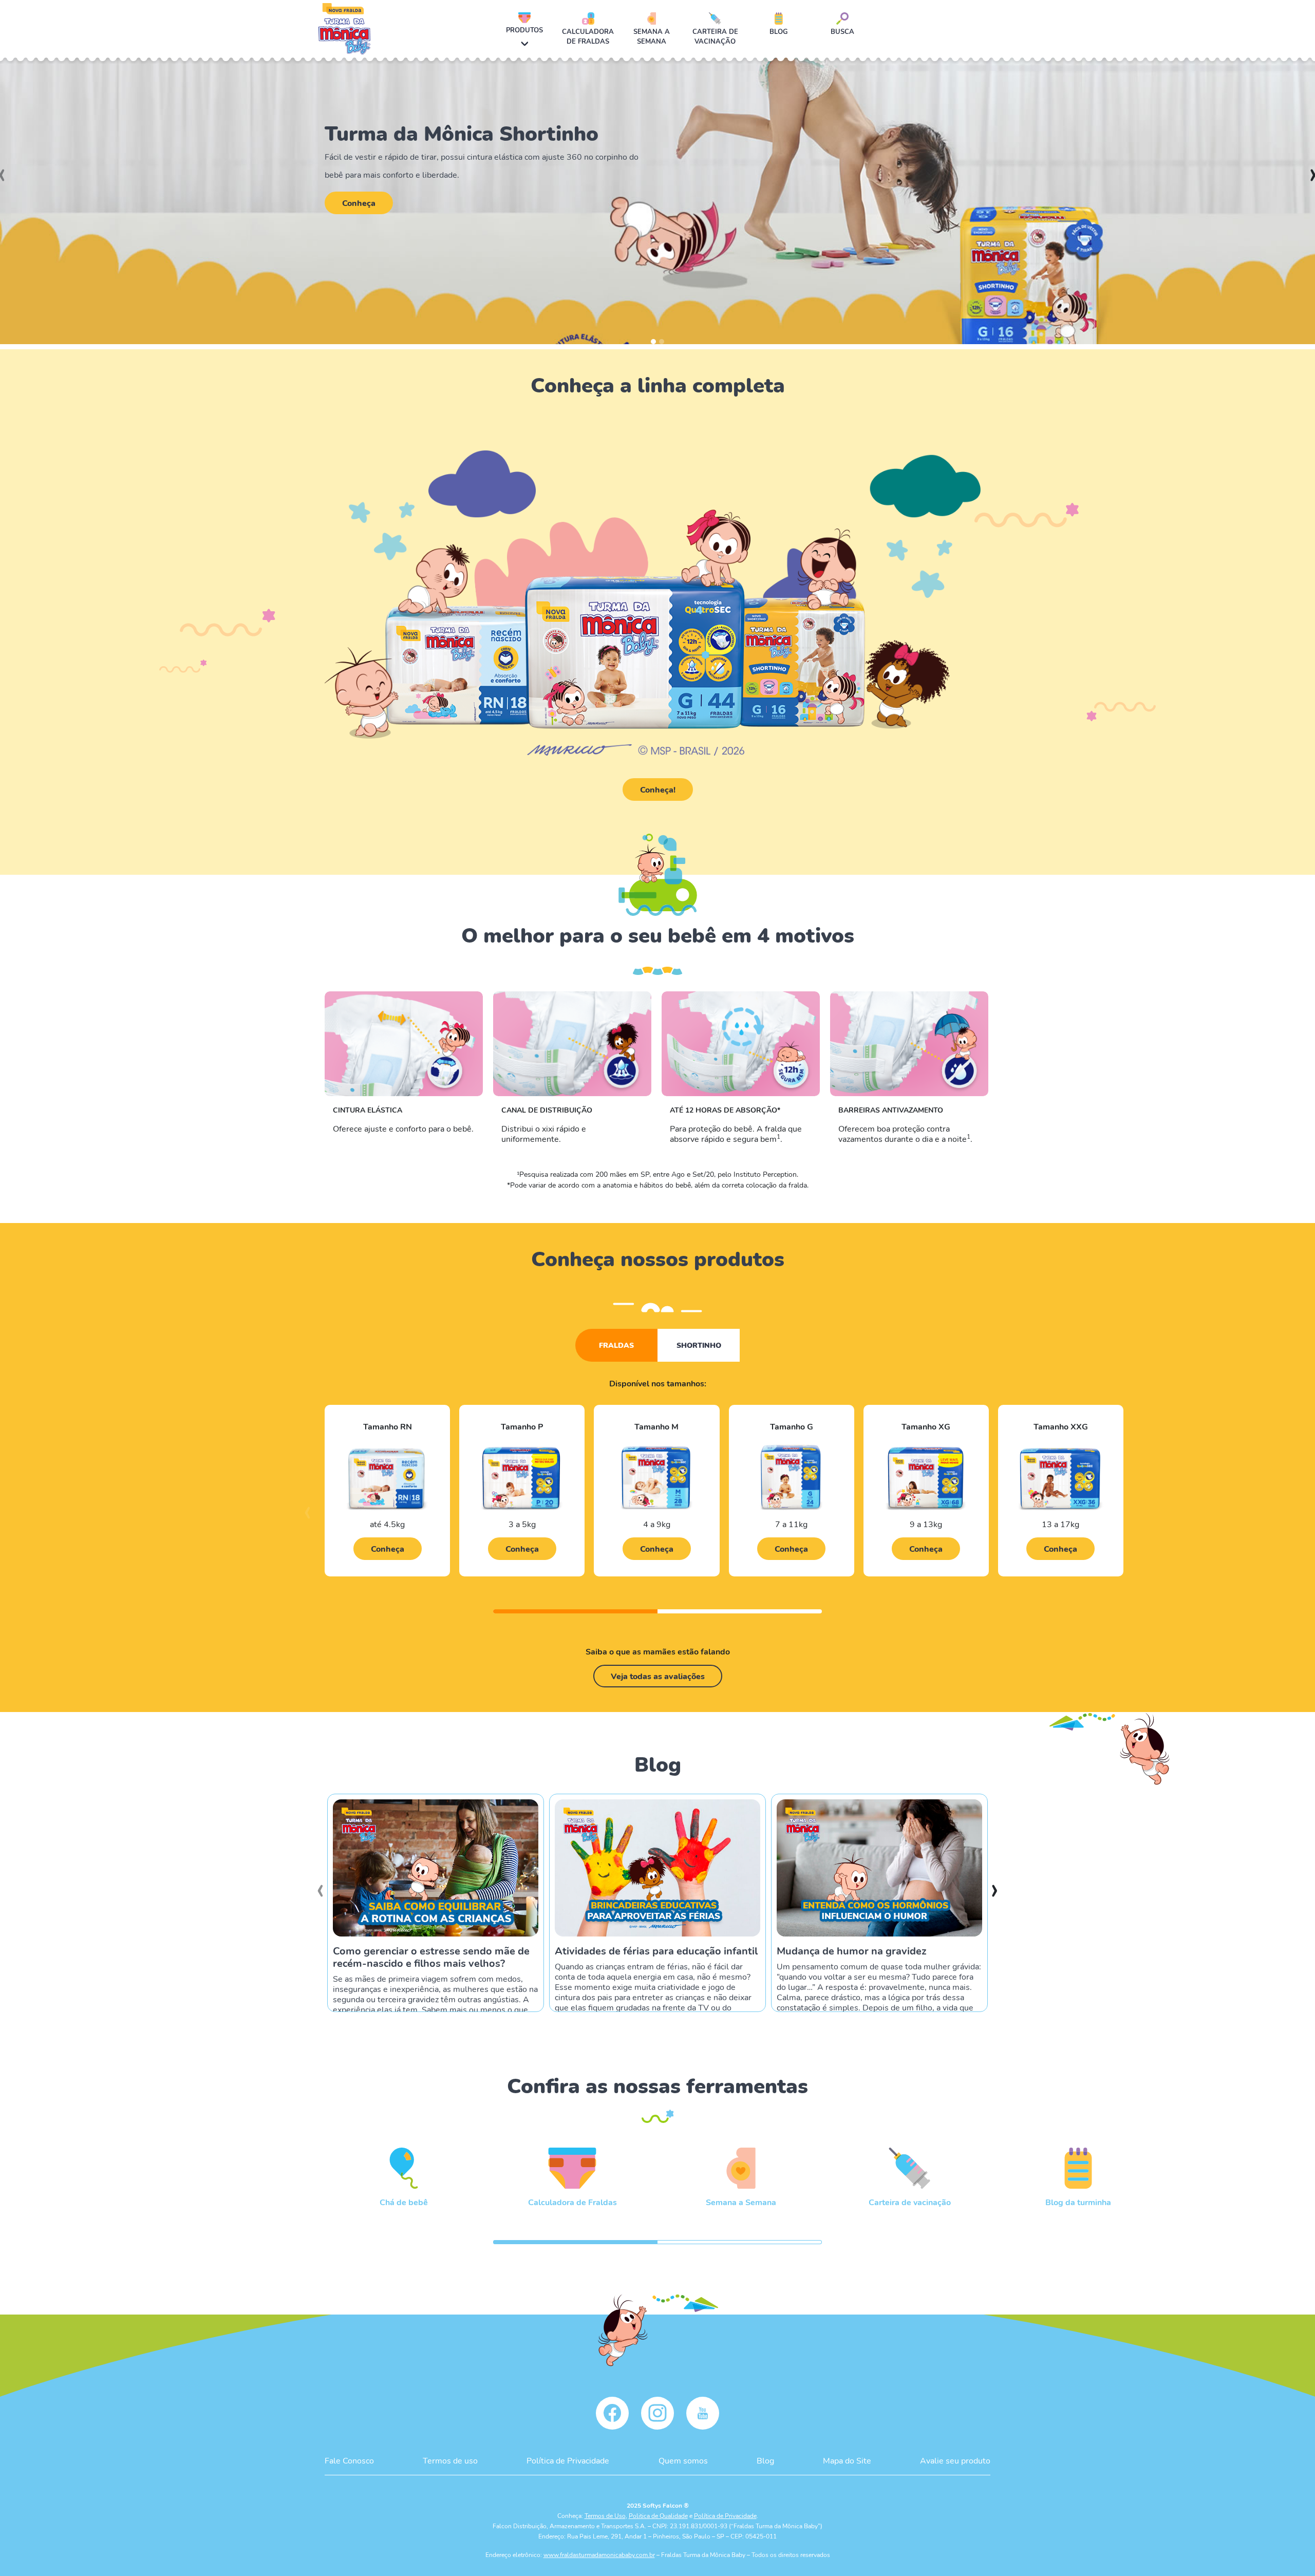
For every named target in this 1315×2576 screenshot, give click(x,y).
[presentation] (307, 1517)
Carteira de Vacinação (715, 36)
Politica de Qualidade (658, 2515)
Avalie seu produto (955, 2460)
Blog (779, 31)
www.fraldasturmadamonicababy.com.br (599, 2554)
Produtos (524, 30)
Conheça (359, 203)
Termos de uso (450, 2460)
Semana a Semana (652, 36)
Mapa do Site (847, 2460)
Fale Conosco (349, 2460)
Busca (842, 31)
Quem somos (683, 2460)
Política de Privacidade (568, 2460)
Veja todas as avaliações (658, 1676)
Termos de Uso (605, 2515)
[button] (653, 342)
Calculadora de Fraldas (588, 36)
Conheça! (658, 789)
